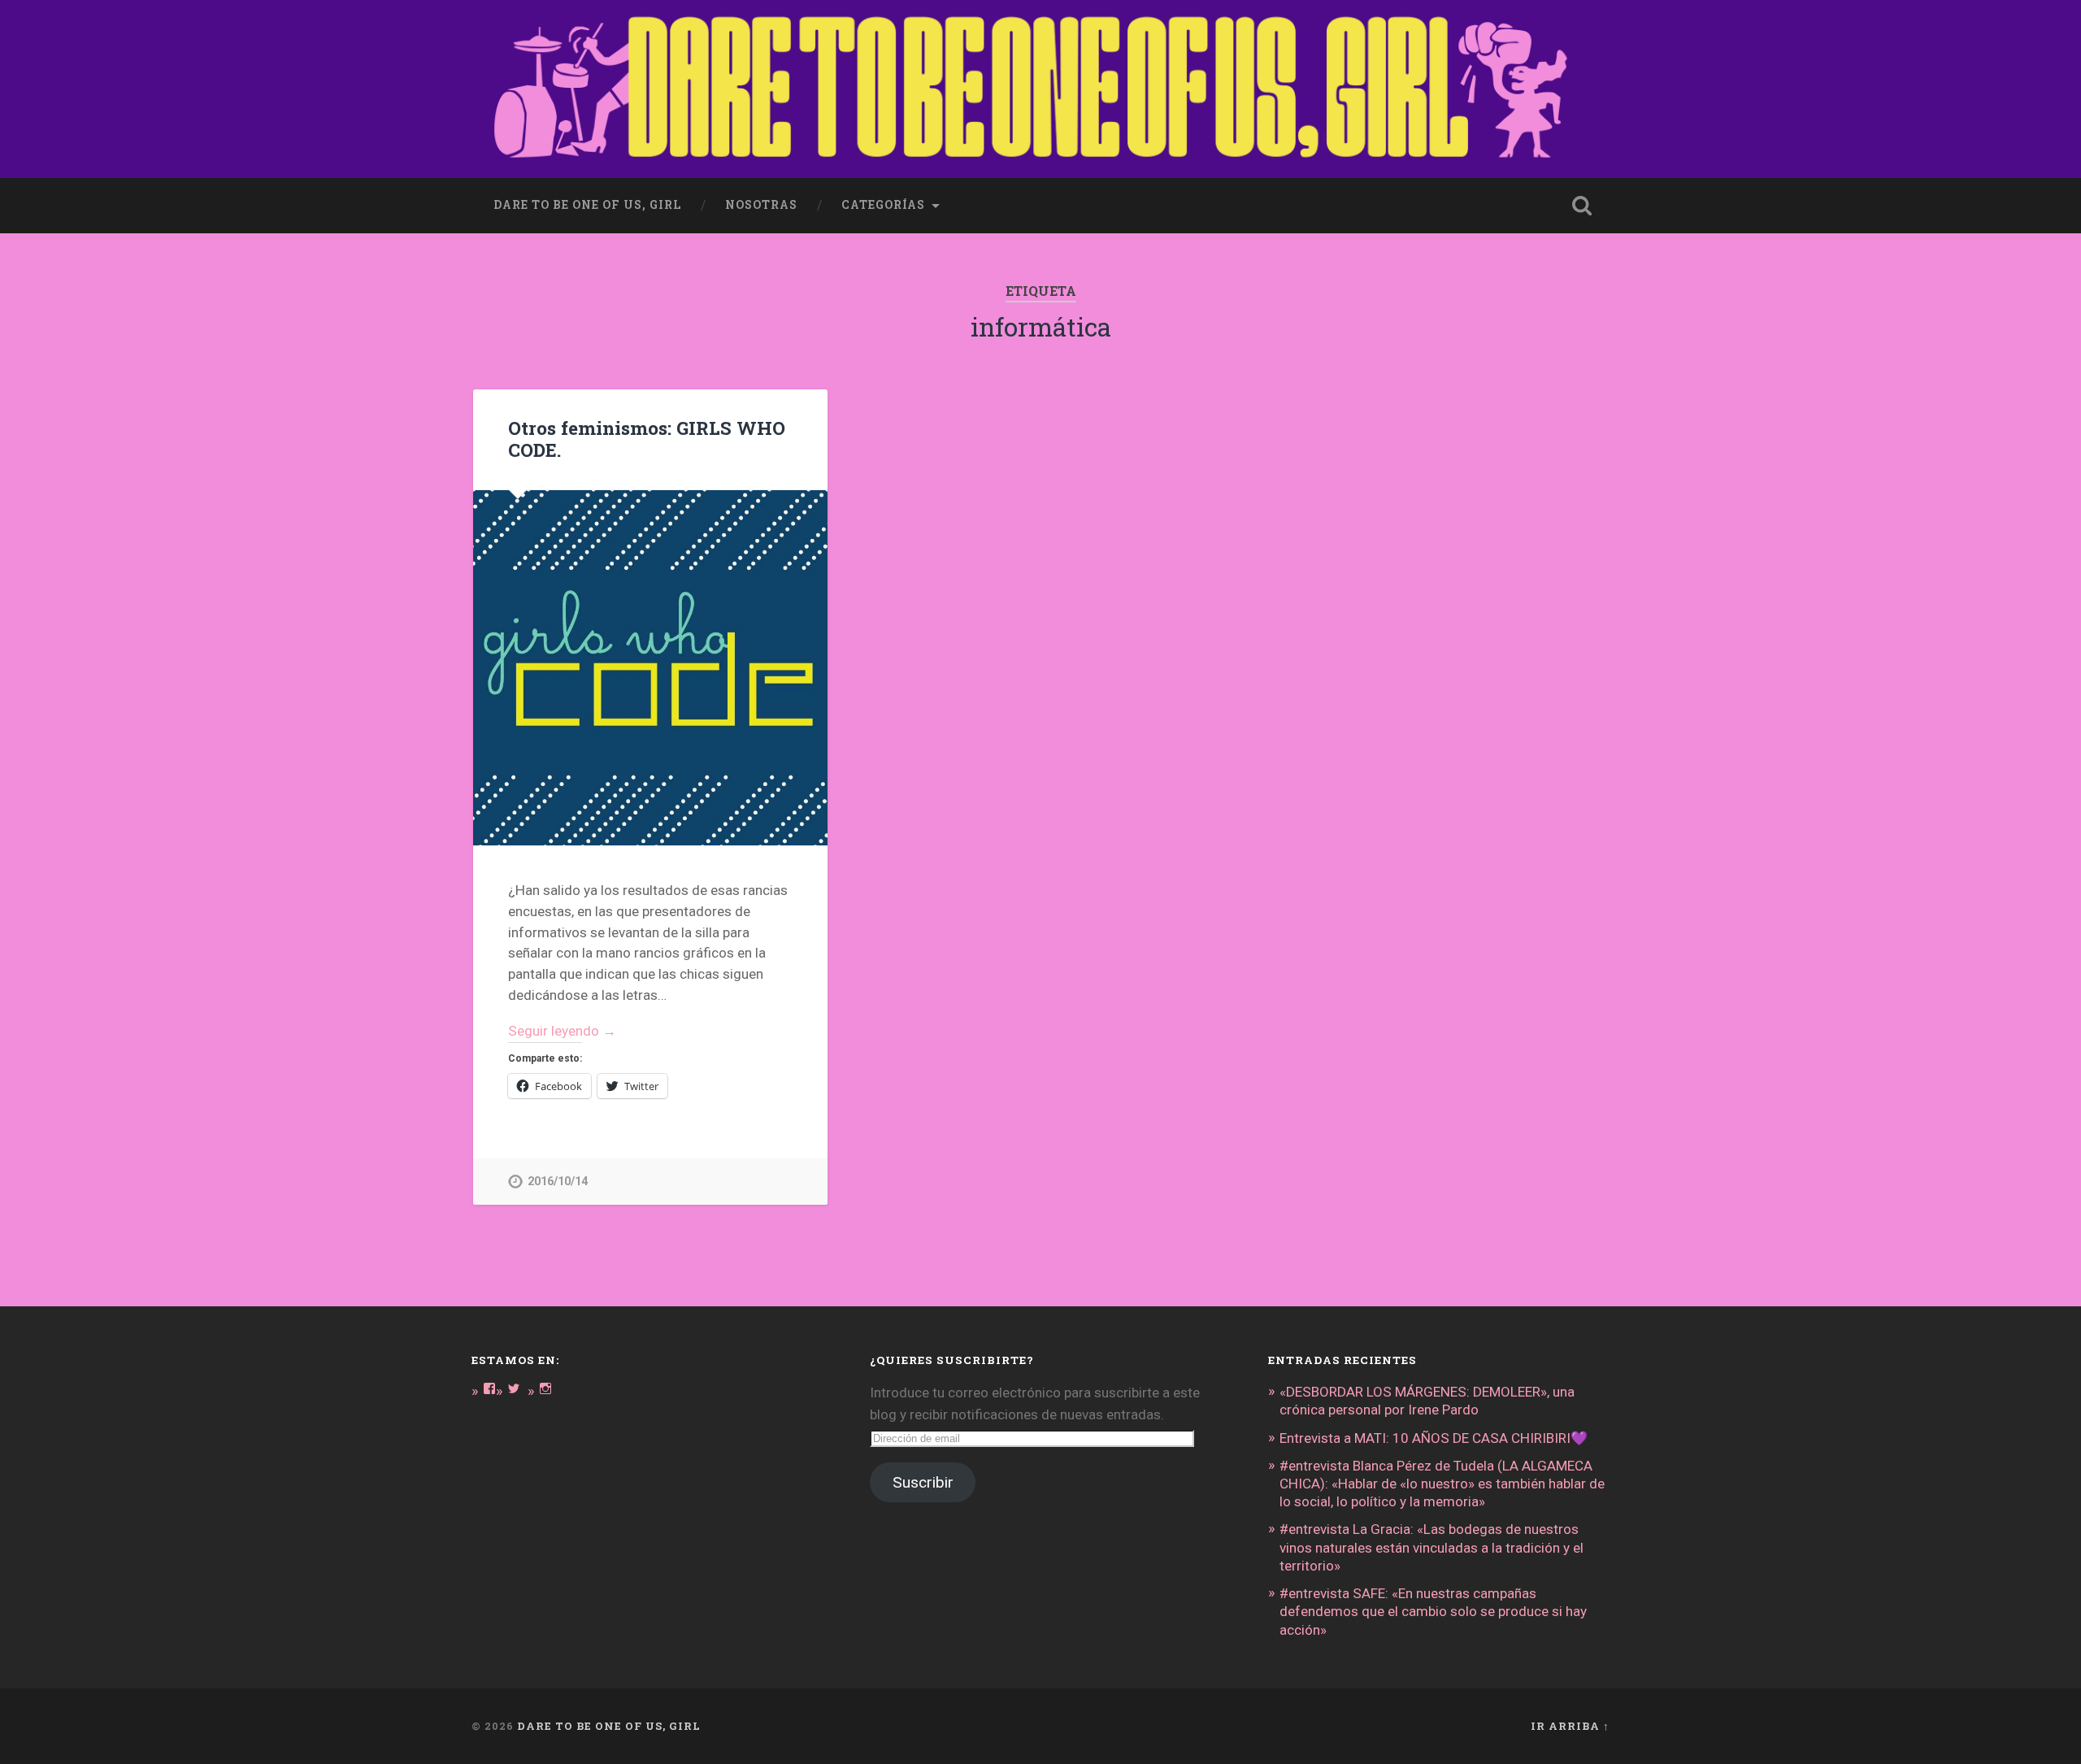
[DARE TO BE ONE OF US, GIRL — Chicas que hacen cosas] (1040, 89)
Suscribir (923, 1482)
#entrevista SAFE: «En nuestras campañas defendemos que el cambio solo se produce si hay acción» (1433, 1611)
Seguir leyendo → (562, 1031)
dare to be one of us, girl (587, 205)
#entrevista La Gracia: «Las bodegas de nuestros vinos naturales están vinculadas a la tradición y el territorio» (1432, 1547)
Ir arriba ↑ (1570, 1726)
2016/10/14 (558, 1182)
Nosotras (761, 205)
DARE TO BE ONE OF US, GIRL (609, 1726)
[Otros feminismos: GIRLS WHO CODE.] (650, 667)
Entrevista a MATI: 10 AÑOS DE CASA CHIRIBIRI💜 (1434, 1438)
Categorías (883, 205)
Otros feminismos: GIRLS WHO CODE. (647, 439)
